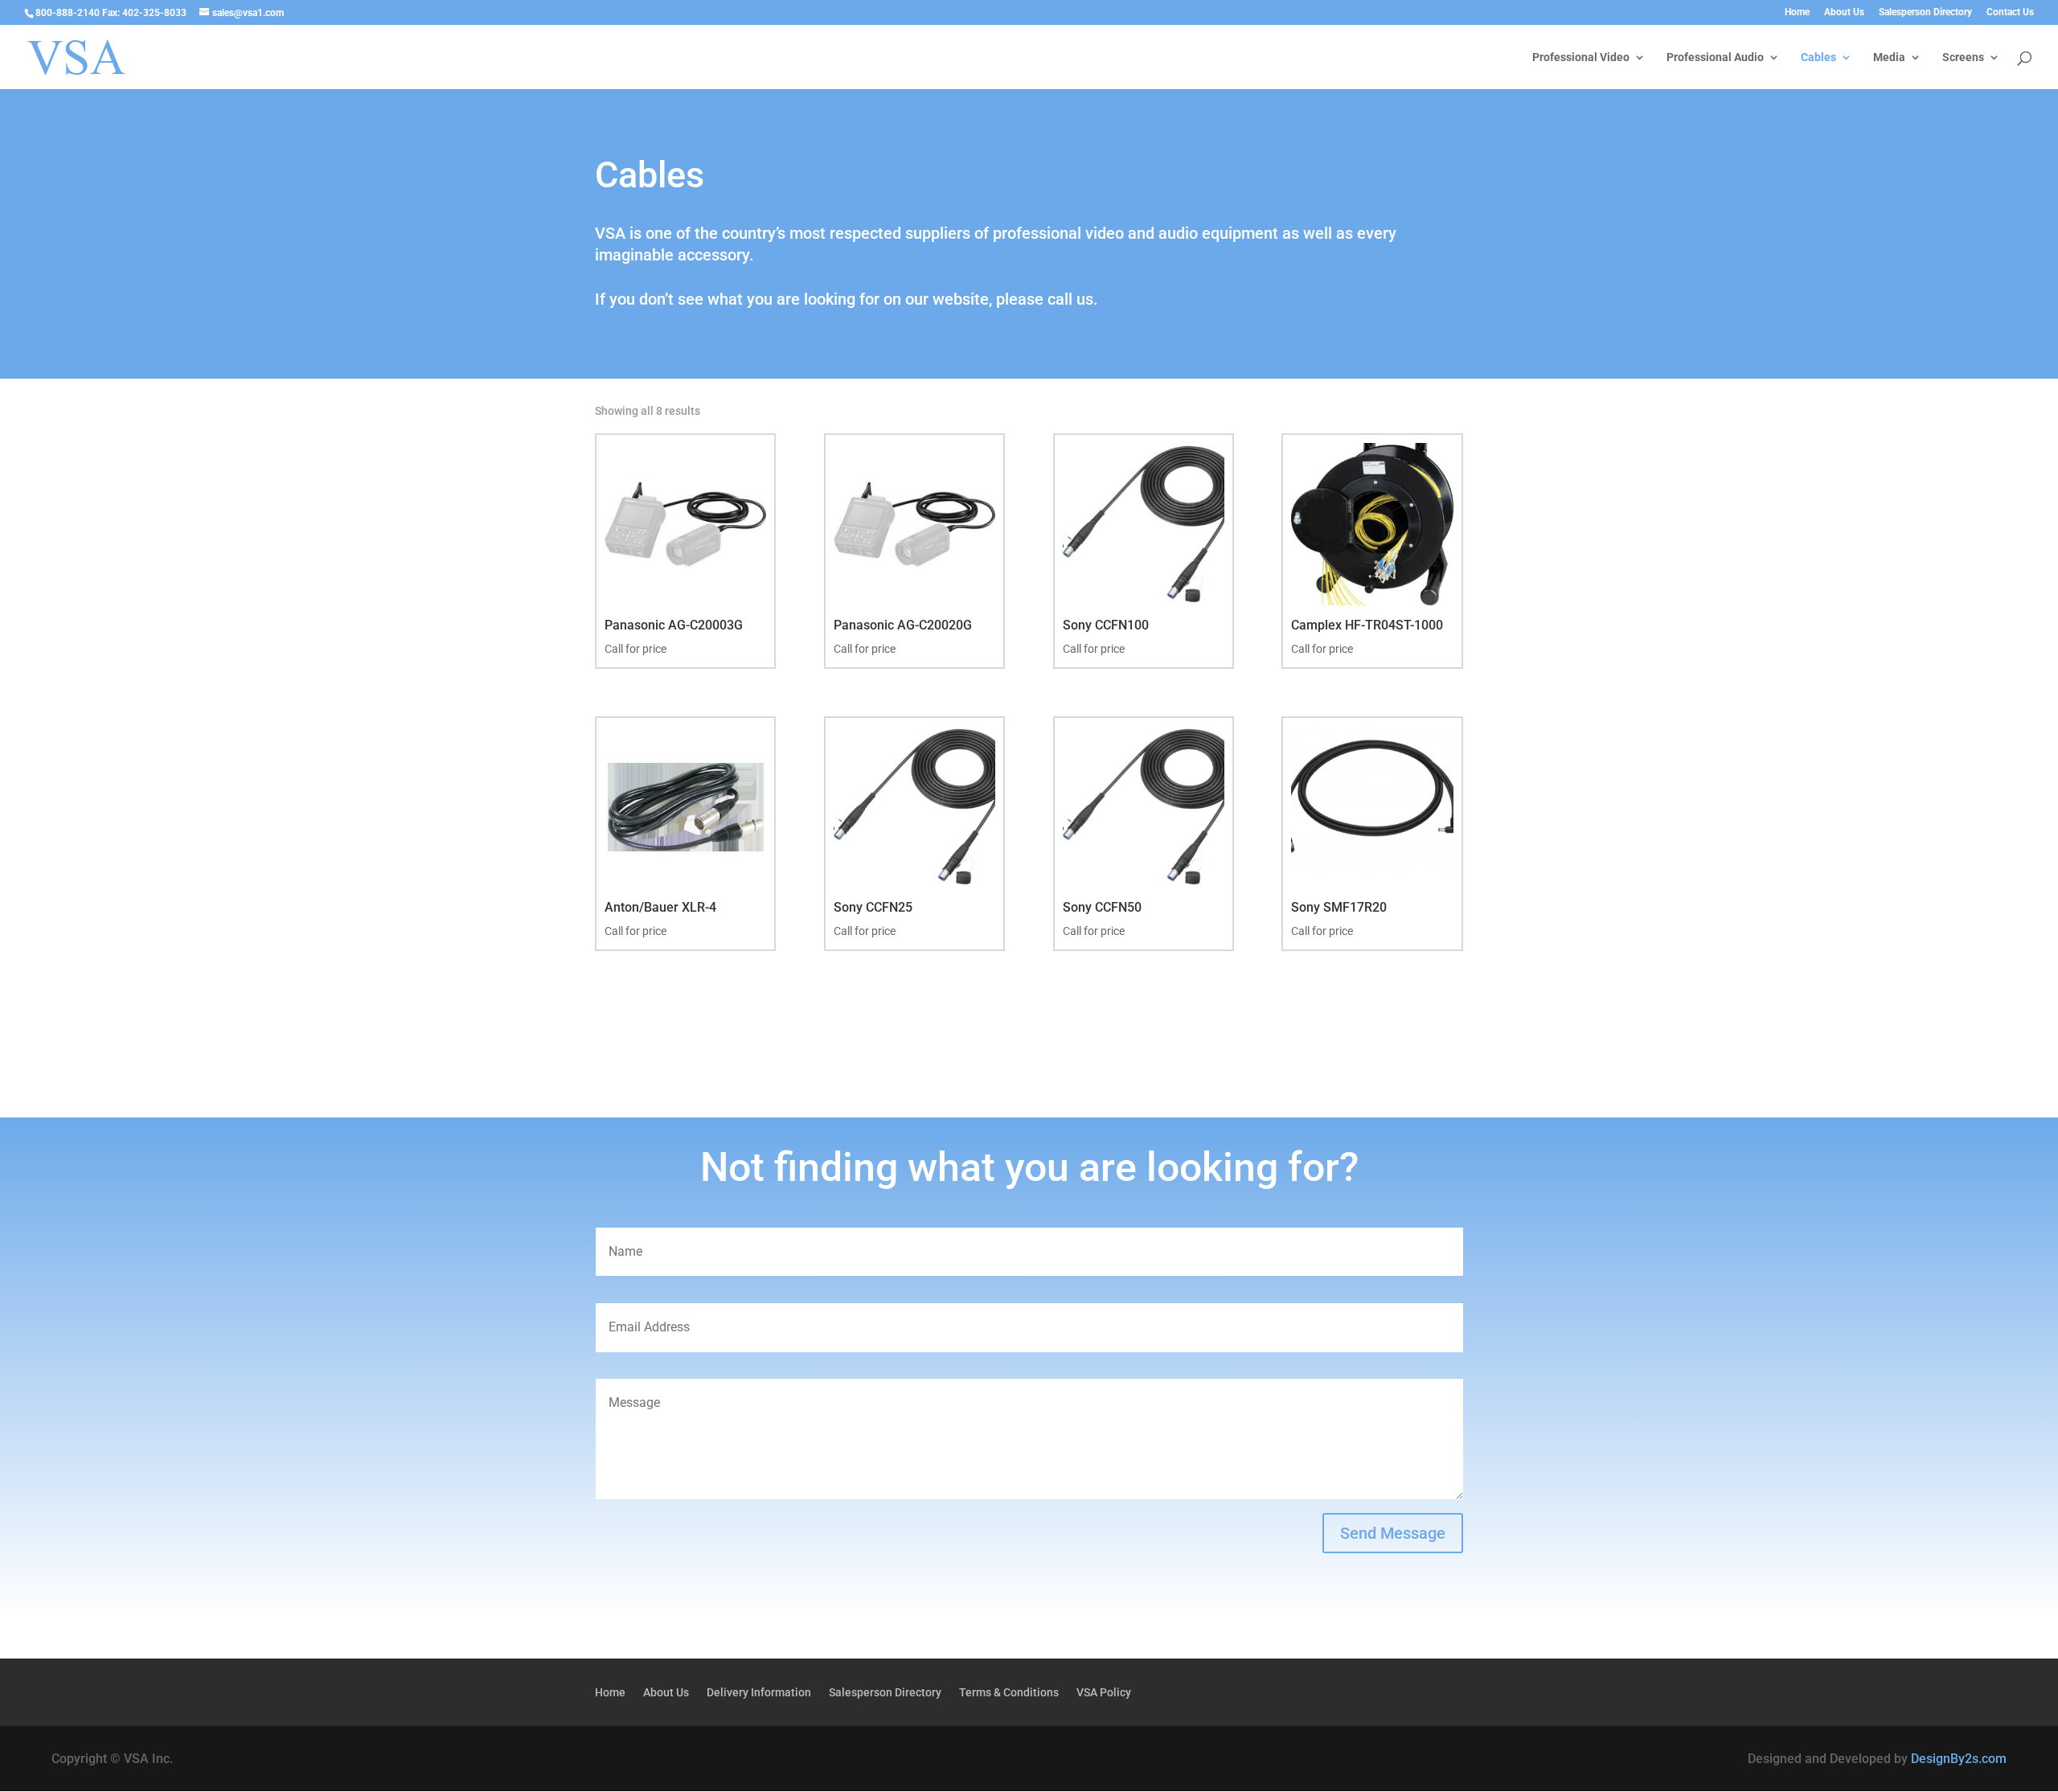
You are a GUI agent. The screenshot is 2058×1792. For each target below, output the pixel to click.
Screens (1963, 57)
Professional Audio (1715, 57)
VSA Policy (1104, 1693)
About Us (1844, 12)
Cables (1818, 57)
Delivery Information (759, 1693)
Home (1797, 12)
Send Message (1393, 1533)
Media (1889, 57)
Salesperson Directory (1925, 12)
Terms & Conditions (1009, 1693)
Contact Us (2010, 12)
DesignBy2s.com (1959, 1759)
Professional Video (1581, 57)
